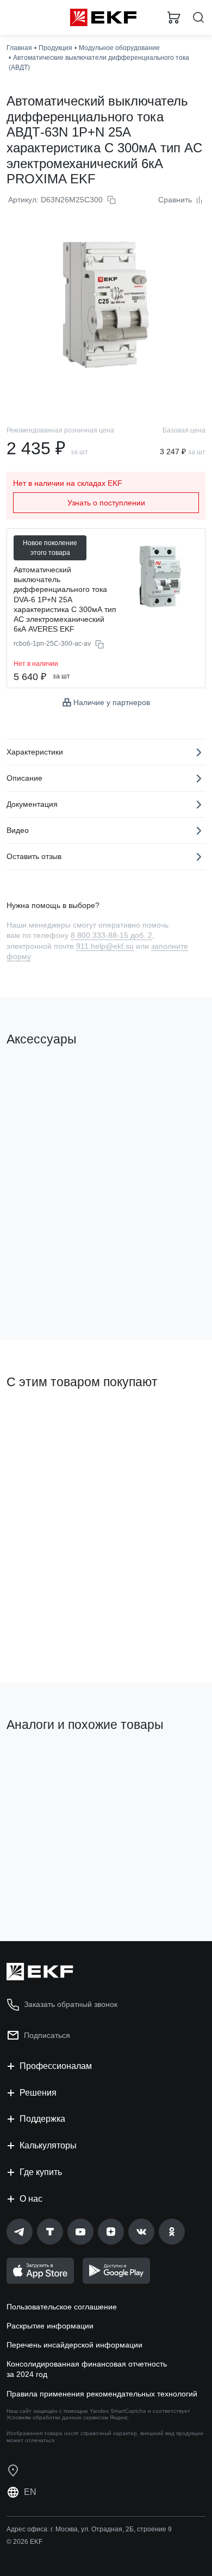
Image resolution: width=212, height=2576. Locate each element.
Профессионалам (56, 2066)
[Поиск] (198, 18)
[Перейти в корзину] (174, 17)
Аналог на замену (43, 1762)
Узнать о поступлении (106, 503)
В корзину (49, 1288)
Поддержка (42, 2119)
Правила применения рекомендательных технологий (102, 2394)
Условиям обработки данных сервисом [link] (57, 2417)
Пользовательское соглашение (62, 2307)
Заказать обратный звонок (71, 2004)
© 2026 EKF (24, 2542)
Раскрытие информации (50, 2326)
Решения (38, 2093)
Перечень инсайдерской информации (74, 2345)
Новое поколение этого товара (50, 548)
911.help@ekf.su (105, 946)
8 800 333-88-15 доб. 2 (111, 935)
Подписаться (47, 2035)
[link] (20, 2232)
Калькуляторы (48, 2145)
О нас (31, 2199)
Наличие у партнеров (112, 702)
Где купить (41, 2172)
